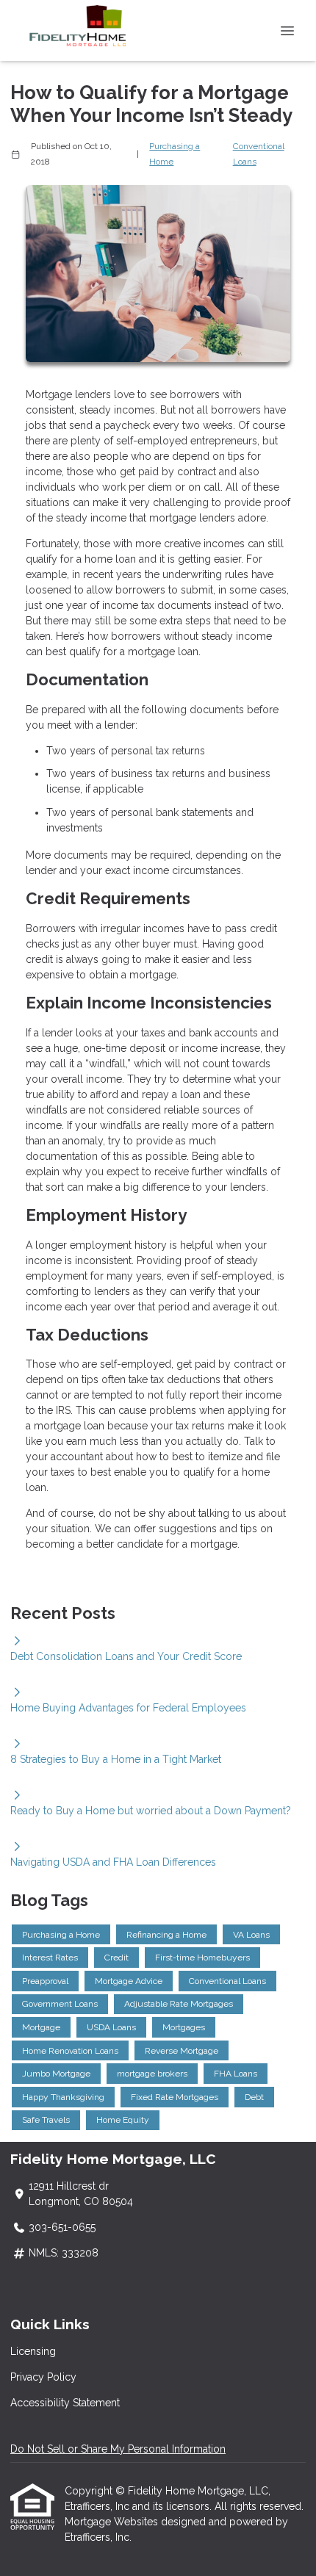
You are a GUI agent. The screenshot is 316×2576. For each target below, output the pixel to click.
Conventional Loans (259, 154)
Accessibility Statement (65, 2403)
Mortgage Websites (113, 2522)
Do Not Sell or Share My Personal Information (118, 2449)
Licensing (33, 2351)
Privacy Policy (43, 2377)
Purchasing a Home (175, 154)
